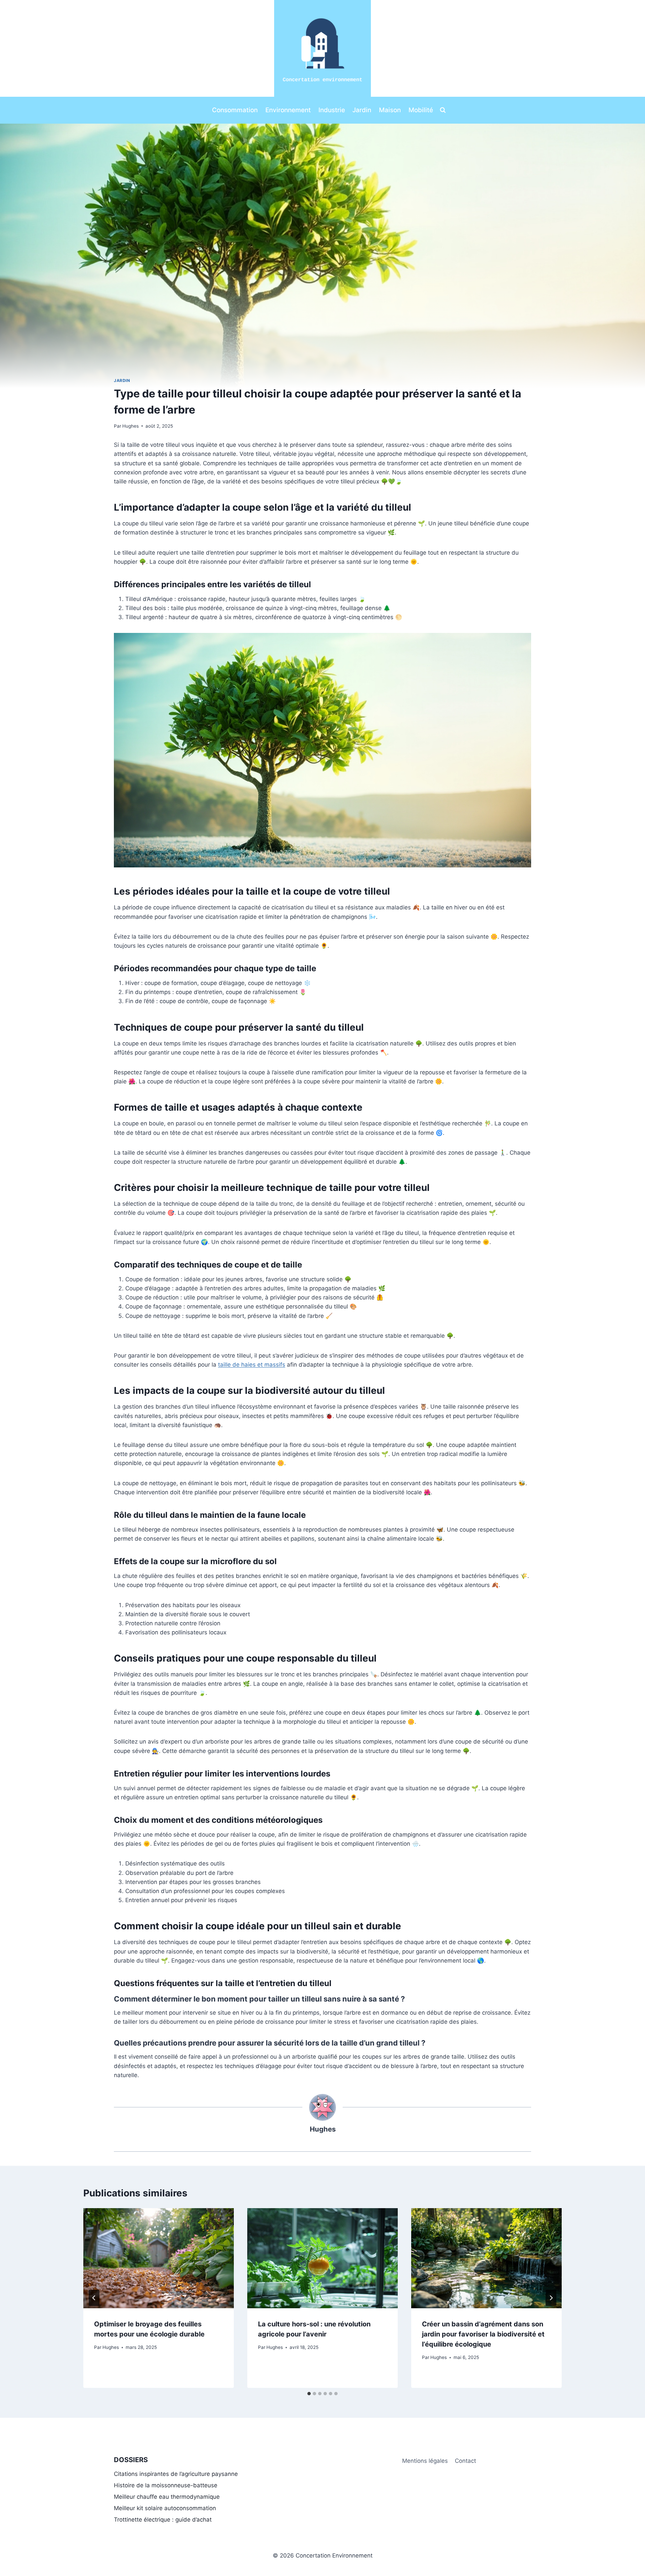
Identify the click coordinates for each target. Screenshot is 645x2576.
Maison (390, 110)
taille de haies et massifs (252, 1365)
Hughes (131, 426)
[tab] (309, 2394)
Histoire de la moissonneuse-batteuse (166, 2485)
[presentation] (159, 2258)
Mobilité (421, 110)
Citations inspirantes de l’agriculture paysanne (176, 2474)
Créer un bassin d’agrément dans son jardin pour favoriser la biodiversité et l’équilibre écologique (483, 2334)
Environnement (288, 110)
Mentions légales (425, 2461)
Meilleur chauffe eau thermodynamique (167, 2497)
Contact (465, 2461)
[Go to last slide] (94, 2298)
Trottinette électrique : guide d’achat (163, 2520)
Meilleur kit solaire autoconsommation (165, 2508)
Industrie (332, 110)
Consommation (235, 110)
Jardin (362, 110)
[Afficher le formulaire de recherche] (443, 110)
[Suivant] (551, 2298)
